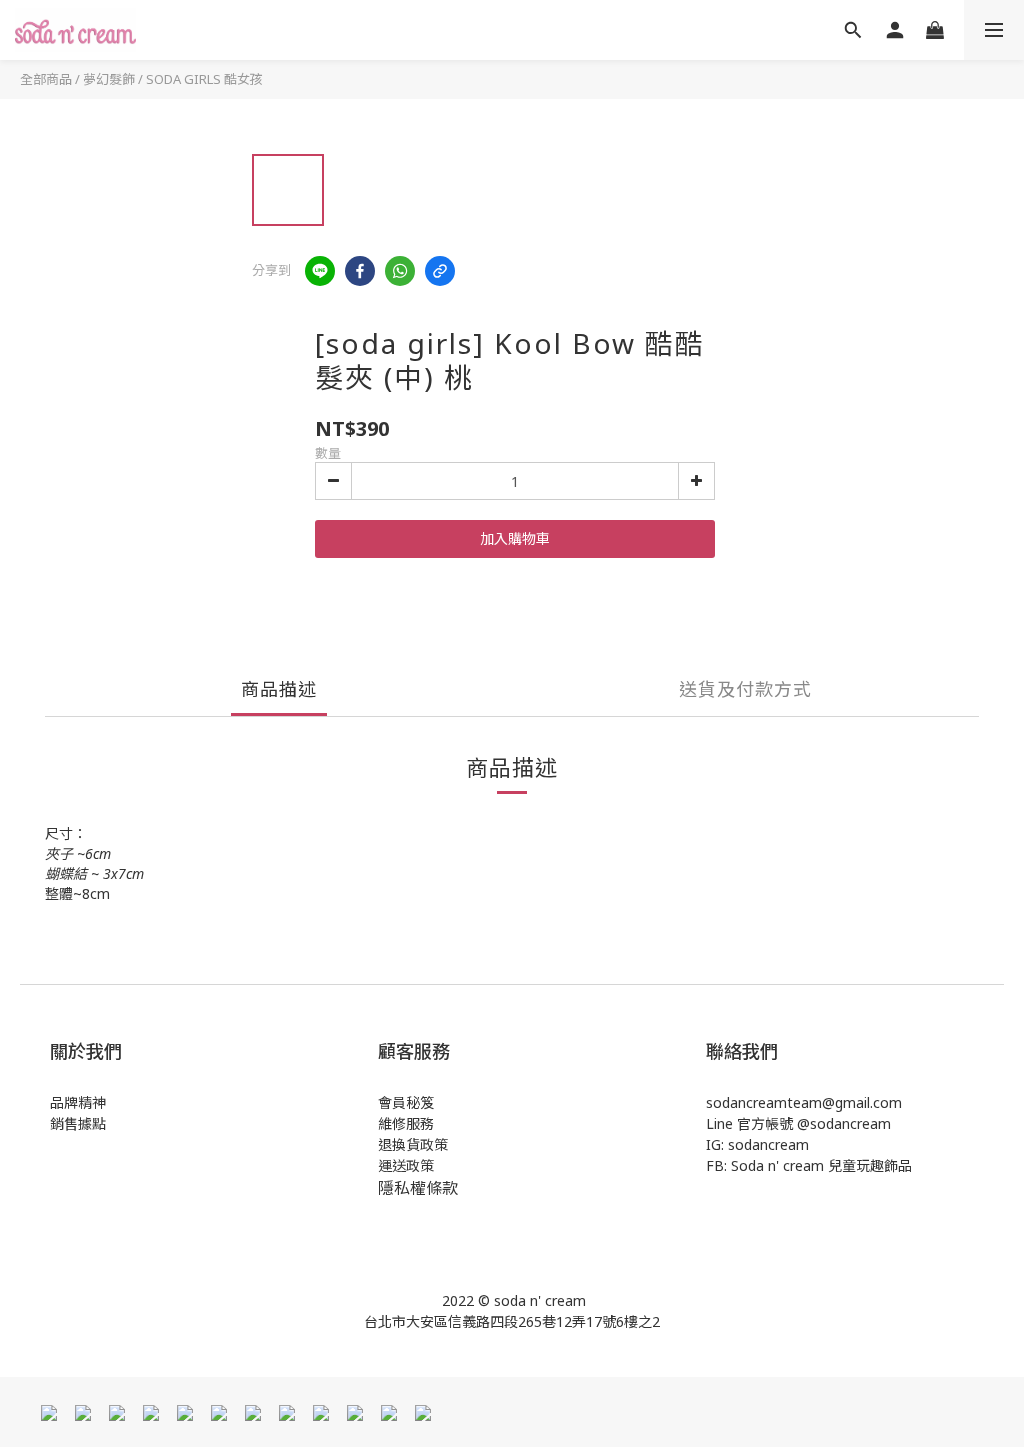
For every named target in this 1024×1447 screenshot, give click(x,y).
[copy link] (440, 271)
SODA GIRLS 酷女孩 (204, 79)
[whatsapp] (400, 271)
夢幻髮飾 (109, 79)
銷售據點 (78, 1123)
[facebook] (360, 271)
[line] (320, 271)
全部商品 (46, 79)
